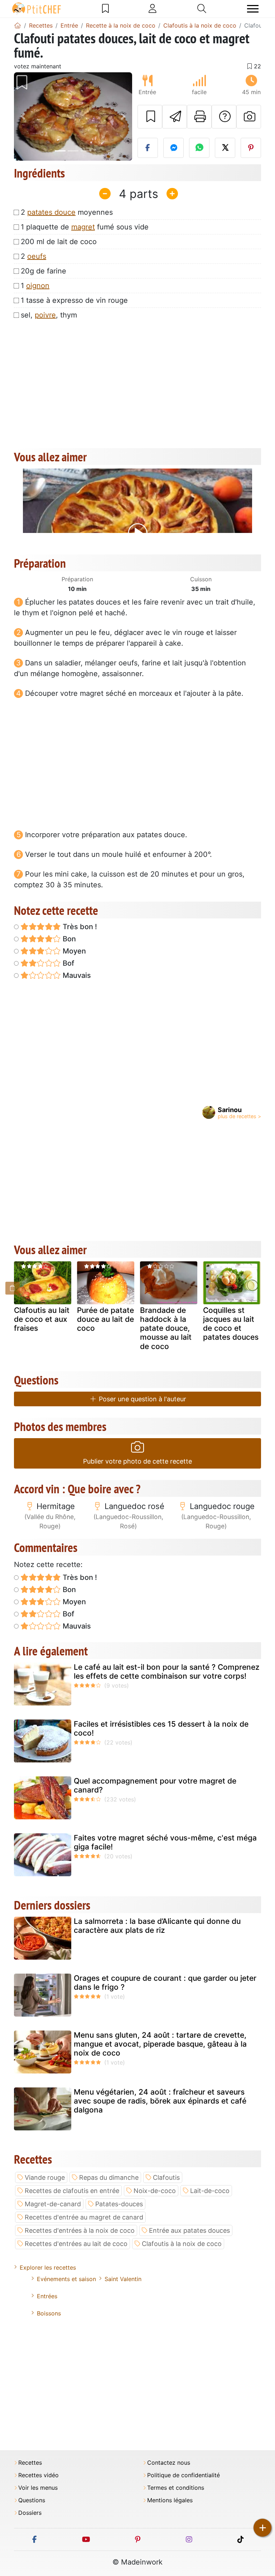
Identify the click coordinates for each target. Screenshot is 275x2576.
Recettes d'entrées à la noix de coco (80, 2230)
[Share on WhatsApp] (199, 148)
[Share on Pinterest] (251, 148)
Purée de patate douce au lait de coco (105, 1319)
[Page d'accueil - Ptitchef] (18, 25)
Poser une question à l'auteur (142, 1399)
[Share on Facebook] (148, 148)
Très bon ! (79, 927)
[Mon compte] (153, 9)
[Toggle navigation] (253, 9)
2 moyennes (67, 212)
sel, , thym (49, 315)
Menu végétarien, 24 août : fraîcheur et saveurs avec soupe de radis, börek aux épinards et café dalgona (160, 2101)
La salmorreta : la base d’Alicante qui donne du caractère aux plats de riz (157, 1926)
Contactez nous (169, 2463)
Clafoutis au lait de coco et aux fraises (42, 1319)
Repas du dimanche (109, 2177)
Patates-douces (119, 2204)
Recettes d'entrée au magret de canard (84, 2217)
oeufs (37, 256)
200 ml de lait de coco (59, 242)
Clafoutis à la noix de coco (182, 2244)
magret (83, 227)
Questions (32, 2500)
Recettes (30, 2463)
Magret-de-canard (53, 2204)
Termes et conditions (176, 2488)
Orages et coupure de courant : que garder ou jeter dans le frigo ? (165, 1983)
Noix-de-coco (155, 2191)
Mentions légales (170, 2500)
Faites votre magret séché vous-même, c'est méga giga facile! (165, 1842)
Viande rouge (45, 2177)
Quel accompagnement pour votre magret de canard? (155, 1785)
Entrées (47, 2296)
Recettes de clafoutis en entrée (72, 2191)
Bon (68, 939)
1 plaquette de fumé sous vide (85, 227)
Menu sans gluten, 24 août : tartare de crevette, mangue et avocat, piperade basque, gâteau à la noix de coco (160, 2044)
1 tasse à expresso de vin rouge (74, 300)
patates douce (51, 212)
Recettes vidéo (38, 2475)
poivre (45, 315)
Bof (67, 963)
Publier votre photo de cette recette (137, 1461)
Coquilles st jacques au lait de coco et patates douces (231, 1324)
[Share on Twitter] (225, 148)
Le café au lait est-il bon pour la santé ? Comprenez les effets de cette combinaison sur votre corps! (167, 1672)
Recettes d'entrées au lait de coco (76, 2244)
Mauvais (76, 975)
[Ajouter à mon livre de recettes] (150, 117)
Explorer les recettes (48, 2267)
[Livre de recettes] (105, 9)
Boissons (49, 2313)
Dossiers (30, 2513)
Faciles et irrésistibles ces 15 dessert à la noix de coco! (161, 1728)
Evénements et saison (66, 2279)
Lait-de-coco (210, 2191)
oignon (38, 286)
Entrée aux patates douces (189, 2230)
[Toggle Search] (202, 9)
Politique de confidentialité (184, 2475)
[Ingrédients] (13, 1288)
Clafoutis (166, 2177)
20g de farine (44, 271)
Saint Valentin (123, 2279)
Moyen (73, 951)
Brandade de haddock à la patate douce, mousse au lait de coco (166, 1328)
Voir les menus (38, 2488)
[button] (23, 117)
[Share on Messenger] (173, 148)
